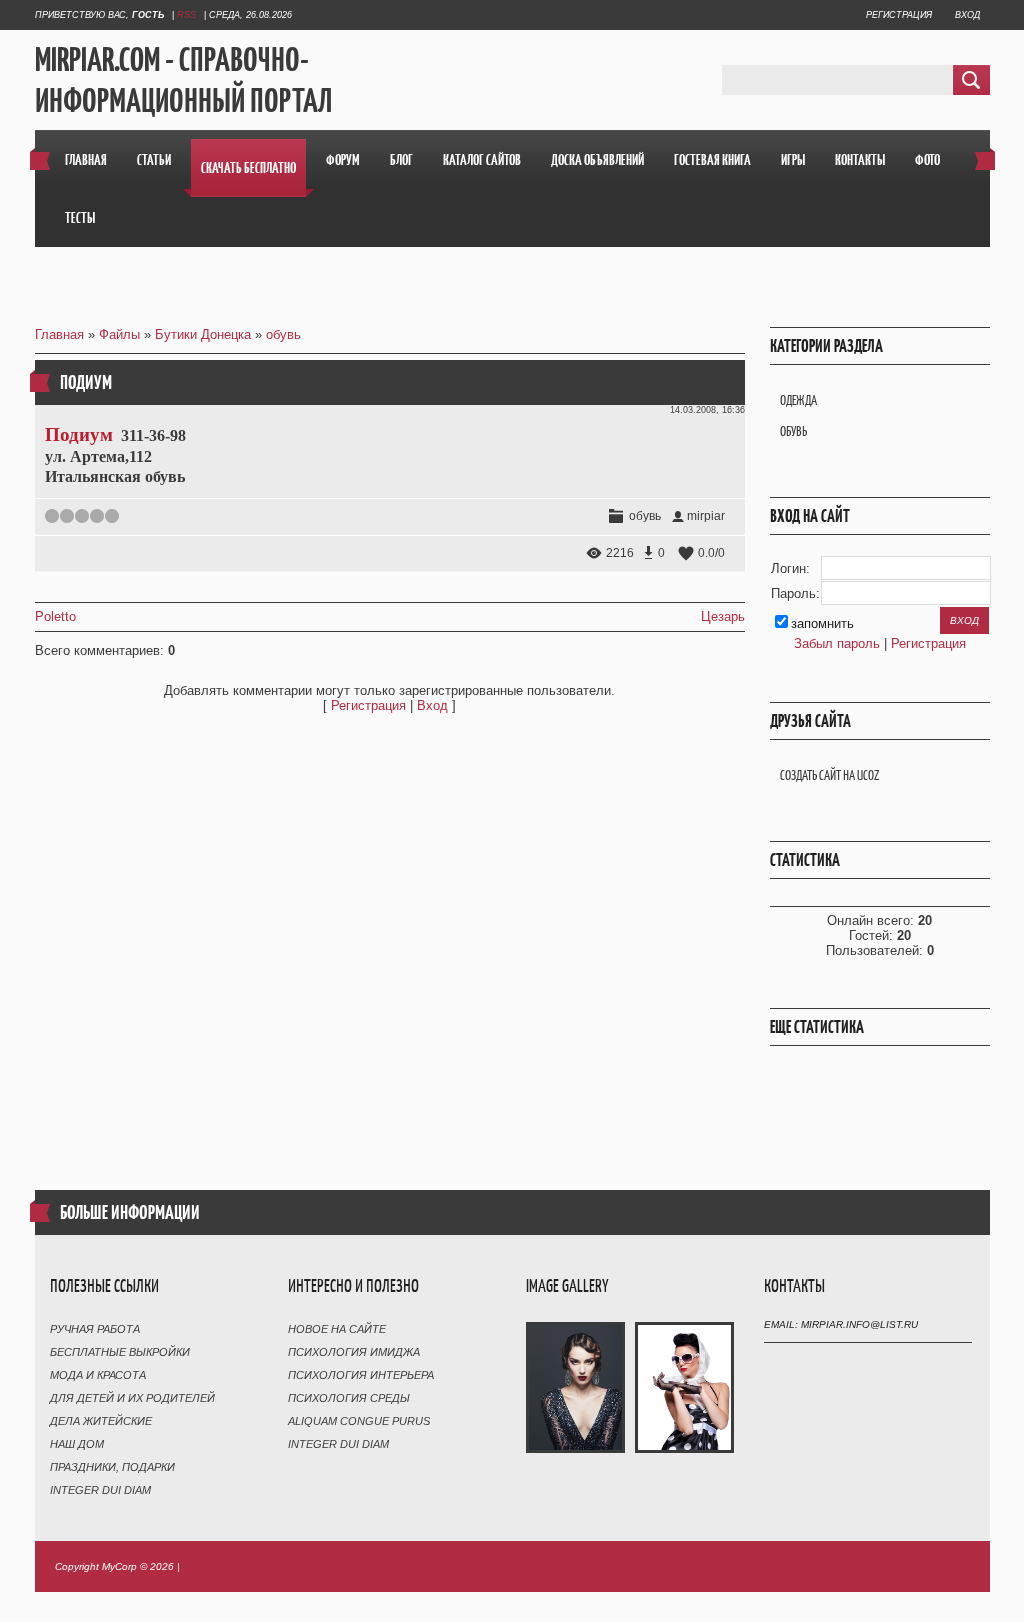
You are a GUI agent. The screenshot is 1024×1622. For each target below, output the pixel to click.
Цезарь (723, 616)
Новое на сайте (337, 1329)
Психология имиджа (354, 1352)
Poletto (55, 616)
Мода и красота (98, 1375)
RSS (186, 15)
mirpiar (706, 516)
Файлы (119, 334)
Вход (967, 15)
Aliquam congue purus (359, 1421)
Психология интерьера (361, 1375)
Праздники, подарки (112, 1467)
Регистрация (899, 15)
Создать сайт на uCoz (829, 775)
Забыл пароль (837, 643)
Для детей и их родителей (132, 1398)
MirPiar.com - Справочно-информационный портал (183, 81)
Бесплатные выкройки (120, 1352)
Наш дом (77, 1444)
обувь (283, 334)
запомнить (822, 623)
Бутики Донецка (203, 334)
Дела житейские (101, 1421)
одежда (798, 400)
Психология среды (349, 1398)
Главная (59, 334)
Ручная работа (95, 1329)
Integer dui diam (100, 1490)
